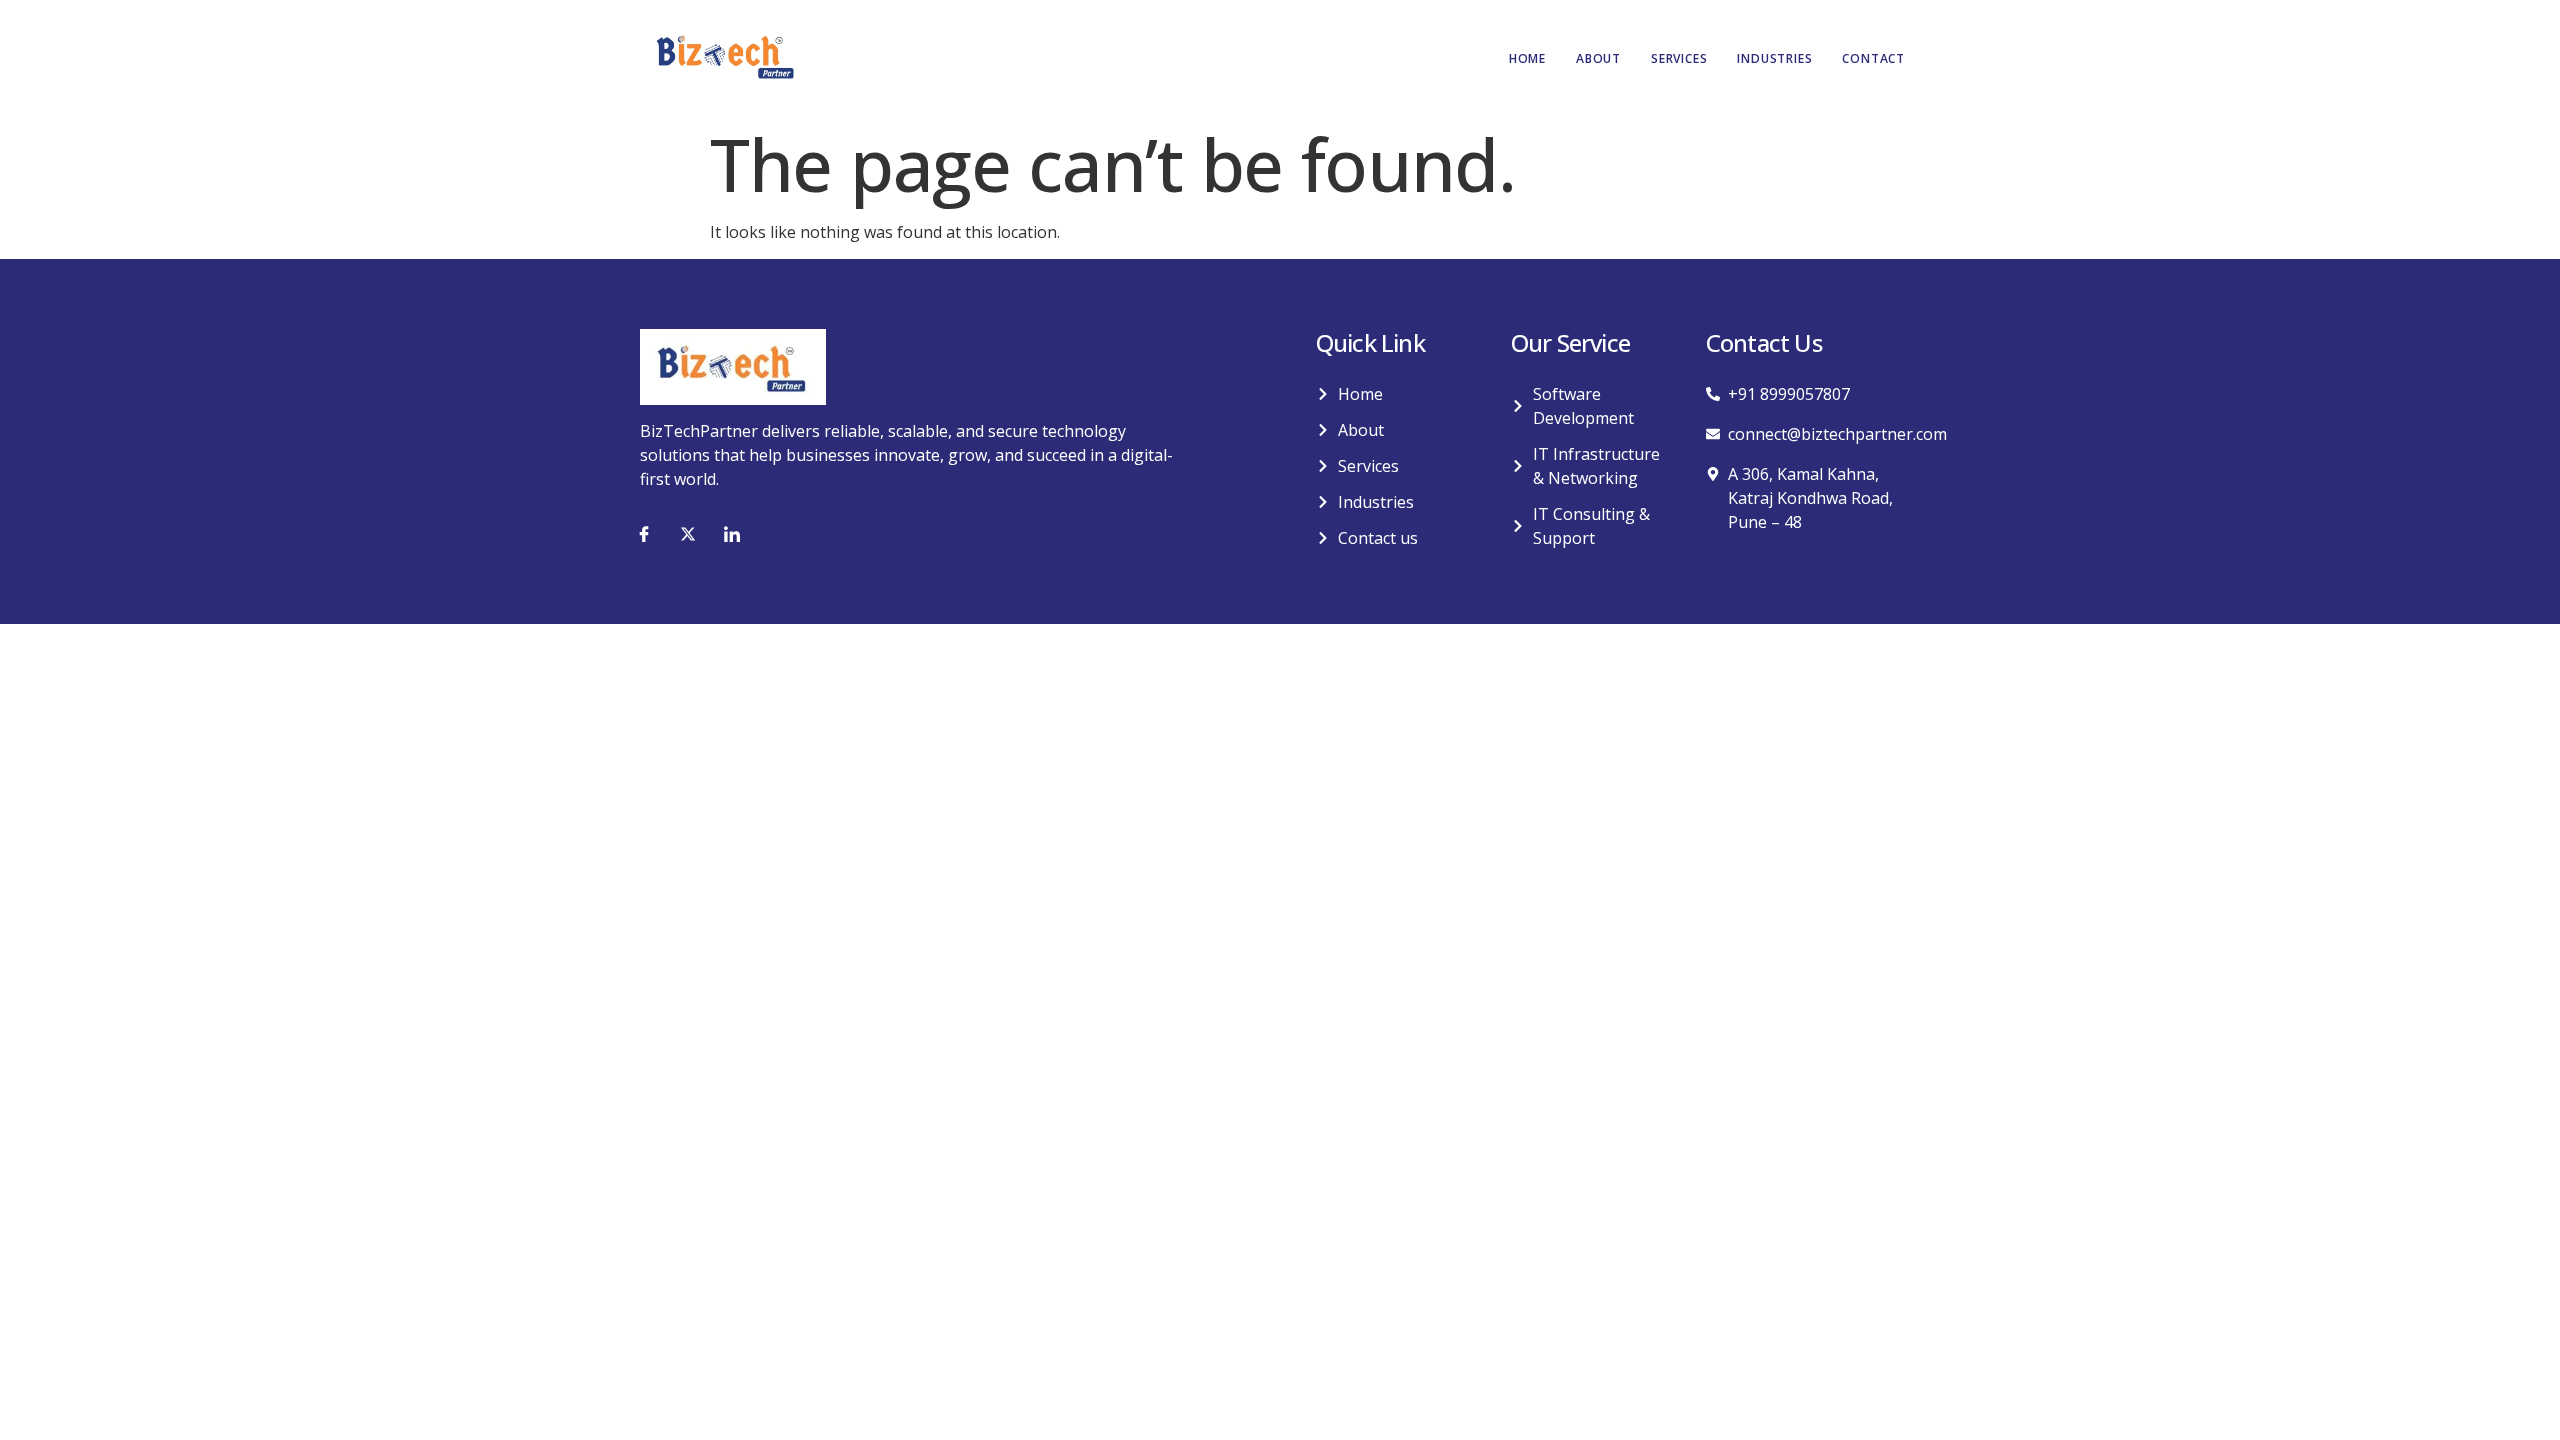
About (1598, 58)
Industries (1774, 58)
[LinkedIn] (732, 534)
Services (1679, 58)
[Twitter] (688, 534)
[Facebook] (644, 534)
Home (1527, 58)
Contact (1873, 58)
